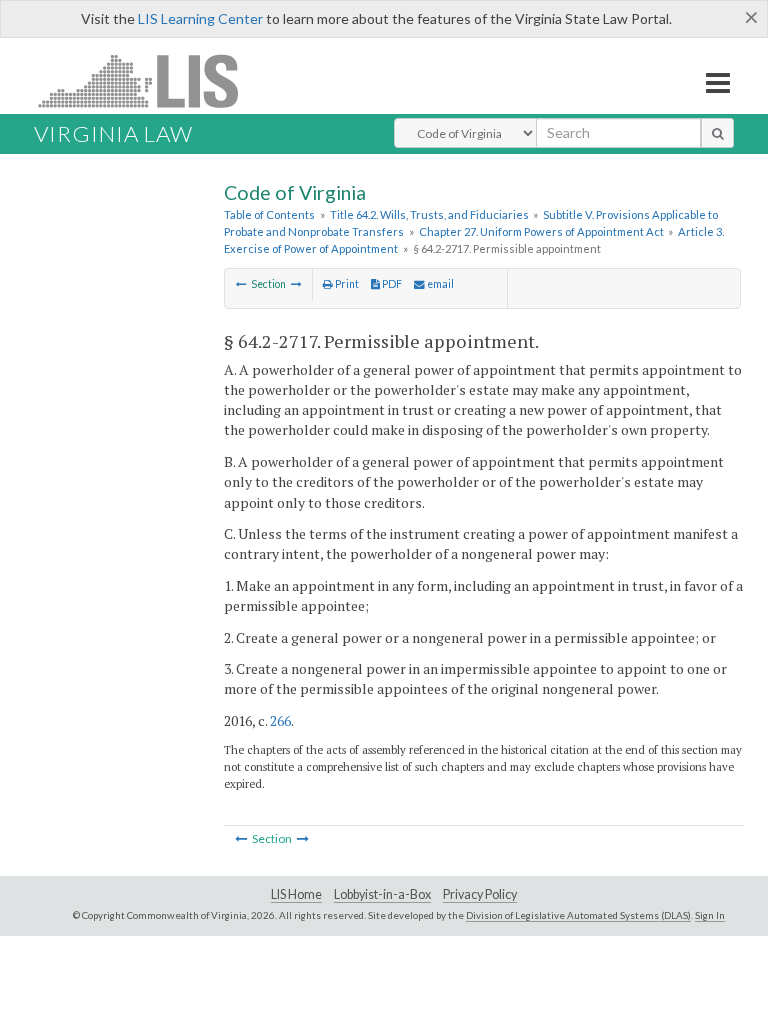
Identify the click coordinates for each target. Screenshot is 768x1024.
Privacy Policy (480, 894)
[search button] (717, 133)
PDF (391, 284)
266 (280, 720)
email (439, 284)
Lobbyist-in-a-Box (382, 894)
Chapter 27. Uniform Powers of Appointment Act (541, 231)
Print (346, 284)
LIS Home (296, 894)
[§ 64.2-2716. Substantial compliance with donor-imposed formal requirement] (241, 284)
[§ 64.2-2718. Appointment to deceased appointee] (296, 284)
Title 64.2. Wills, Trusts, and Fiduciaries (429, 214)
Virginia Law (113, 133)
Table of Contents (269, 214)
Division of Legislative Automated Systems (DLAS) (578, 915)
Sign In (710, 915)
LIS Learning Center (200, 18)
